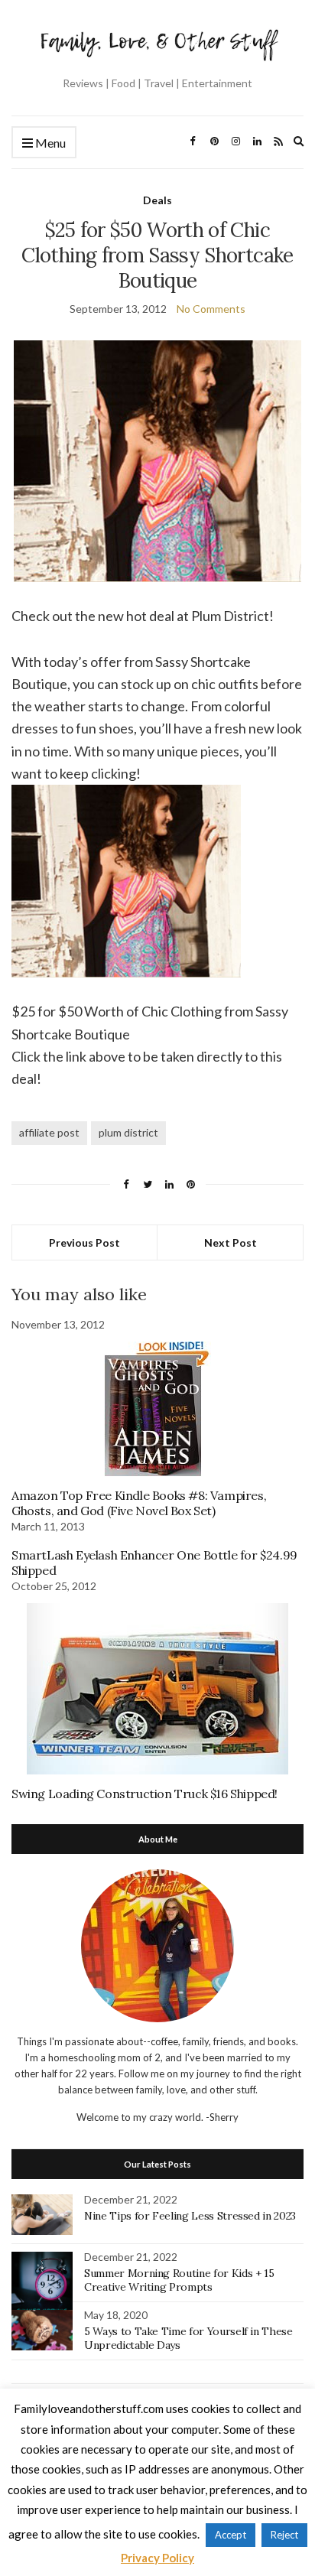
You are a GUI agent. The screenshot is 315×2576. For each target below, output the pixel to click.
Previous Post (84, 1242)
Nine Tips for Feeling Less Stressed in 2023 (190, 2216)
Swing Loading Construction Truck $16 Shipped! (145, 1794)
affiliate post (49, 1132)
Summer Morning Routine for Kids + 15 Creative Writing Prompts (179, 2280)
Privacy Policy (157, 2558)
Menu (49, 143)
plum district (128, 1132)
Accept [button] (231, 2535)
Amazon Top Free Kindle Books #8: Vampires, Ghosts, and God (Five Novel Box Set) (139, 1503)
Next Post (231, 1242)
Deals (157, 200)
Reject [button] (284, 2535)
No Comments (211, 309)
